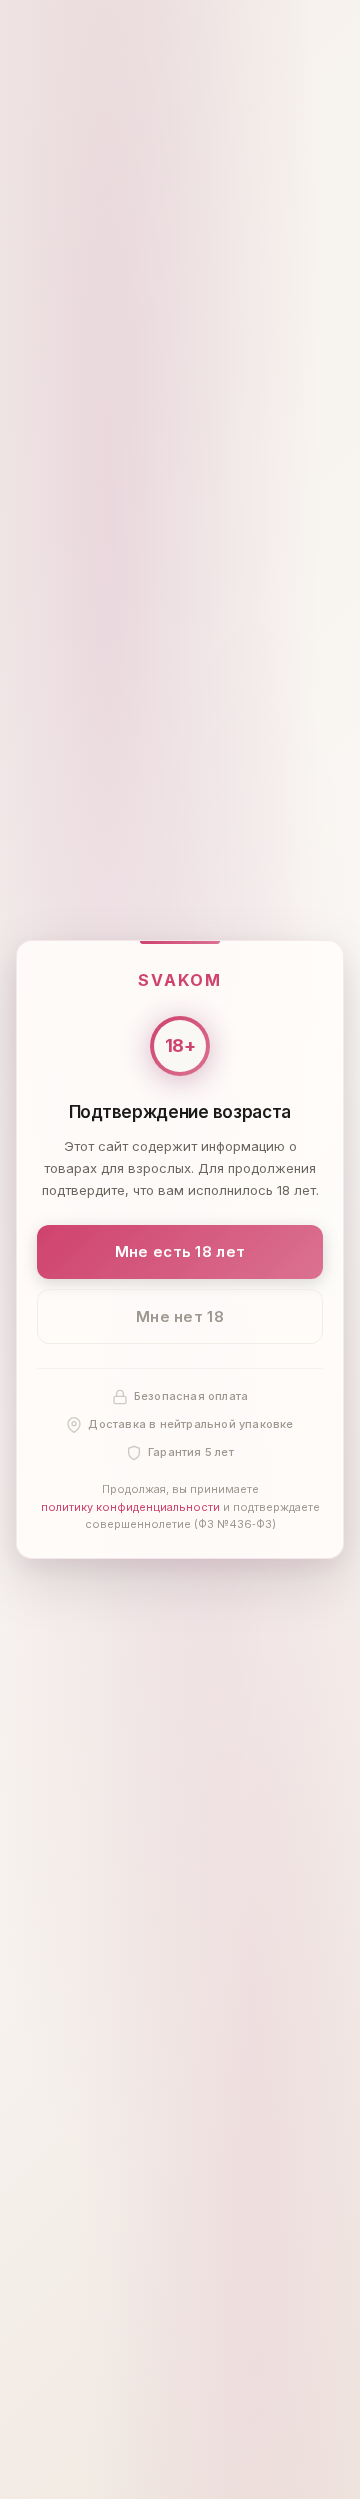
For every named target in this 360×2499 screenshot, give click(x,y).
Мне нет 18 (180, 1316)
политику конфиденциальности (130, 1507)
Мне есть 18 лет (180, 1251)
